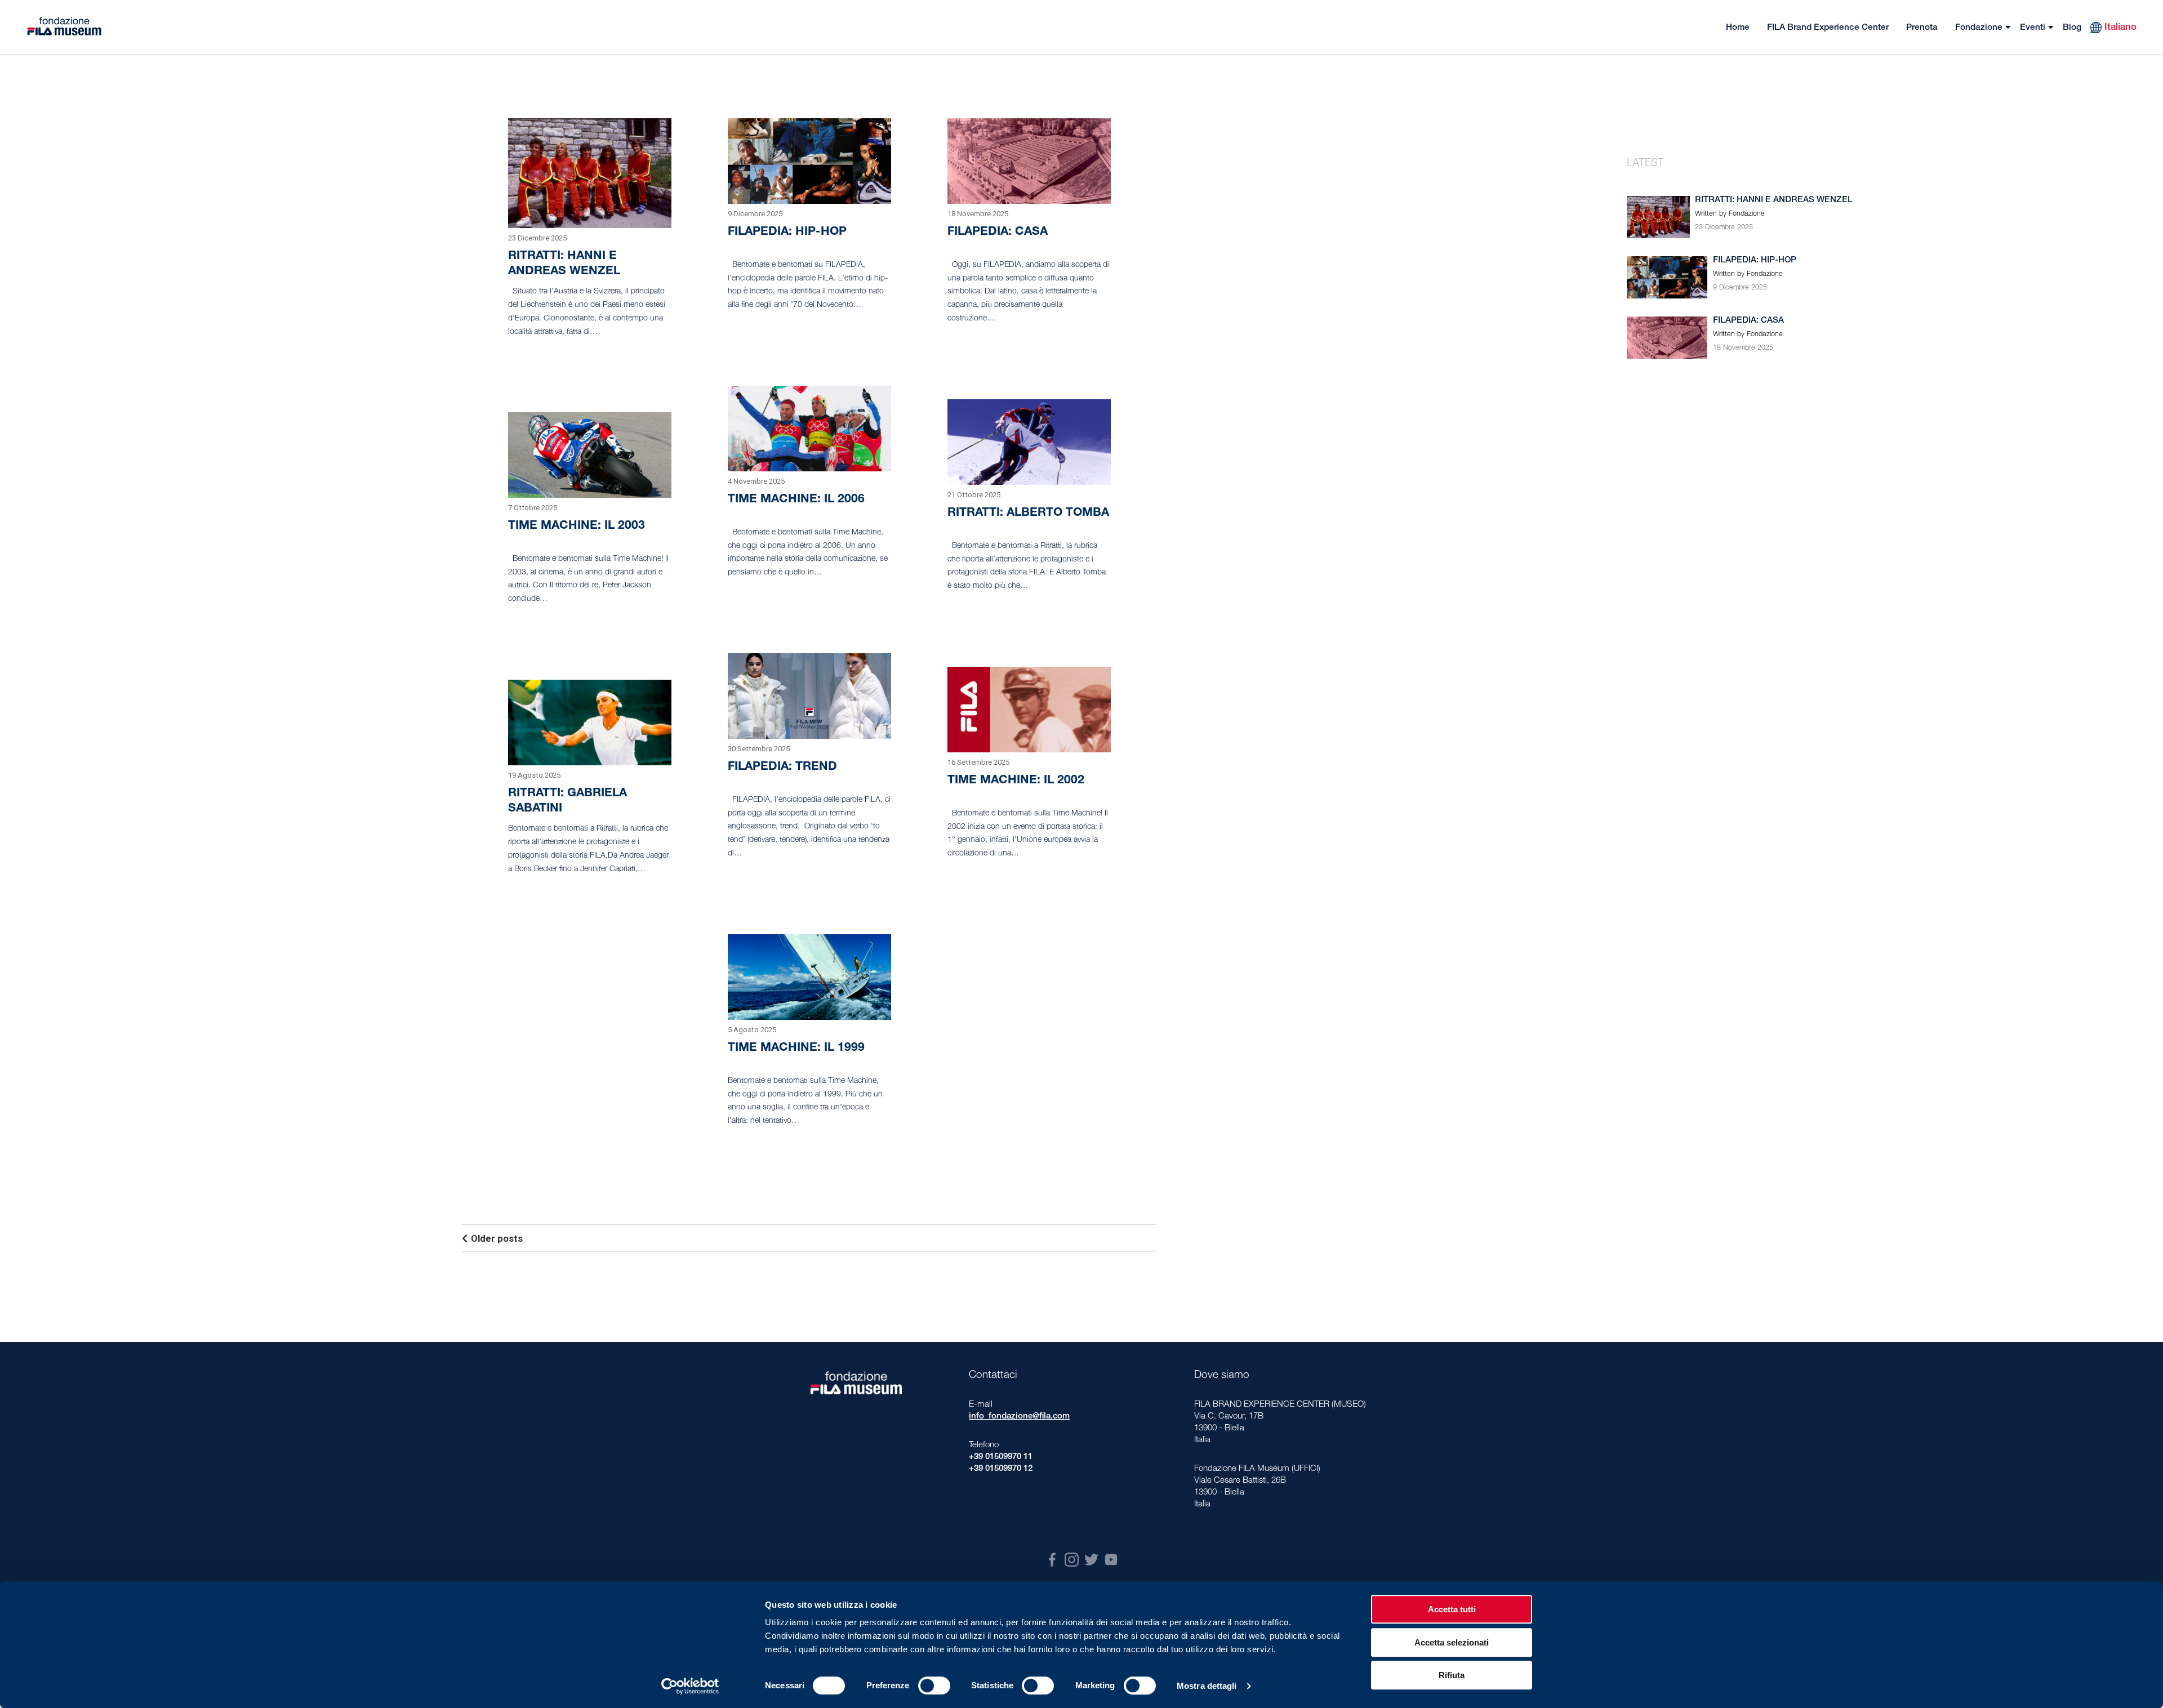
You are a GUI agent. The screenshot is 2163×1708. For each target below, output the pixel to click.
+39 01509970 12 (1001, 1469)
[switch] (934, 1685)
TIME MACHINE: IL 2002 (1016, 781)
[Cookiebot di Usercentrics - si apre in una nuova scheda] (690, 1686)
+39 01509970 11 (1001, 1457)
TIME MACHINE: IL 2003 (577, 526)
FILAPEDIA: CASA (998, 232)
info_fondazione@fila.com (1019, 1417)
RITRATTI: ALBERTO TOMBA (1028, 513)
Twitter (1091, 1560)
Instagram (1072, 1560)
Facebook (1052, 1560)
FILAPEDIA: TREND (782, 767)
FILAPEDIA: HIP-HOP (787, 232)
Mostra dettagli (1207, 1686)
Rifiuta (1452, 1675)
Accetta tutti (1452, 1609)
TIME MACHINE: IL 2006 (796, 500)
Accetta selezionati (1452, 1642)
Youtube (1111, 1560)
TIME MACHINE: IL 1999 (796, 1048)
